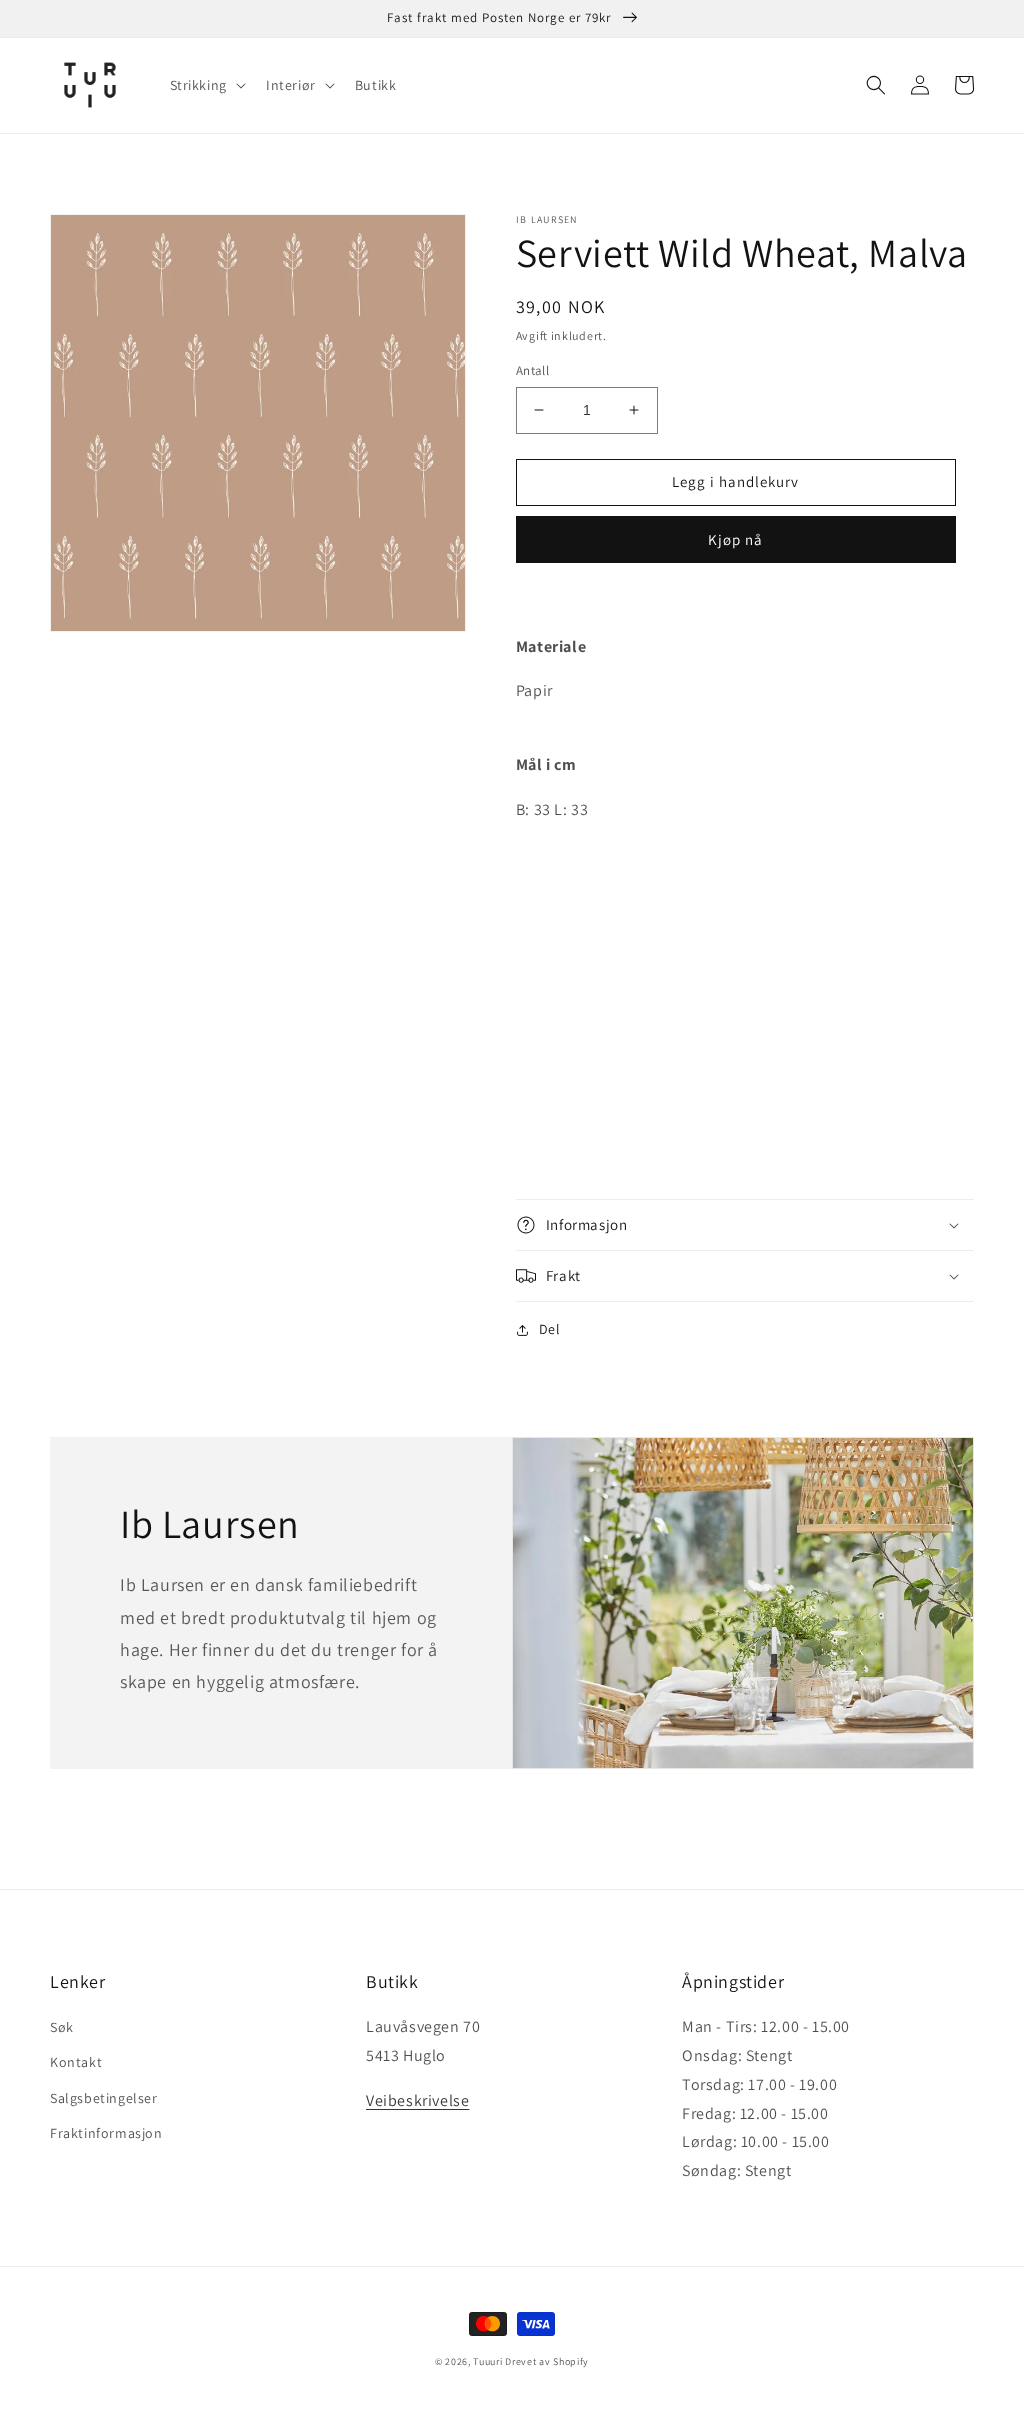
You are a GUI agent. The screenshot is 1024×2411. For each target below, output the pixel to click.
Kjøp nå (735, 539)
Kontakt (76, 2062)
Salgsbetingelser (104, 2098)
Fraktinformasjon (106, 2133)
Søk (62, 2027)
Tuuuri (487, 2361)
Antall (532, 370)
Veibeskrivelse (417, 2100)
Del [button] (550, 1329)
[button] (206, 85)
